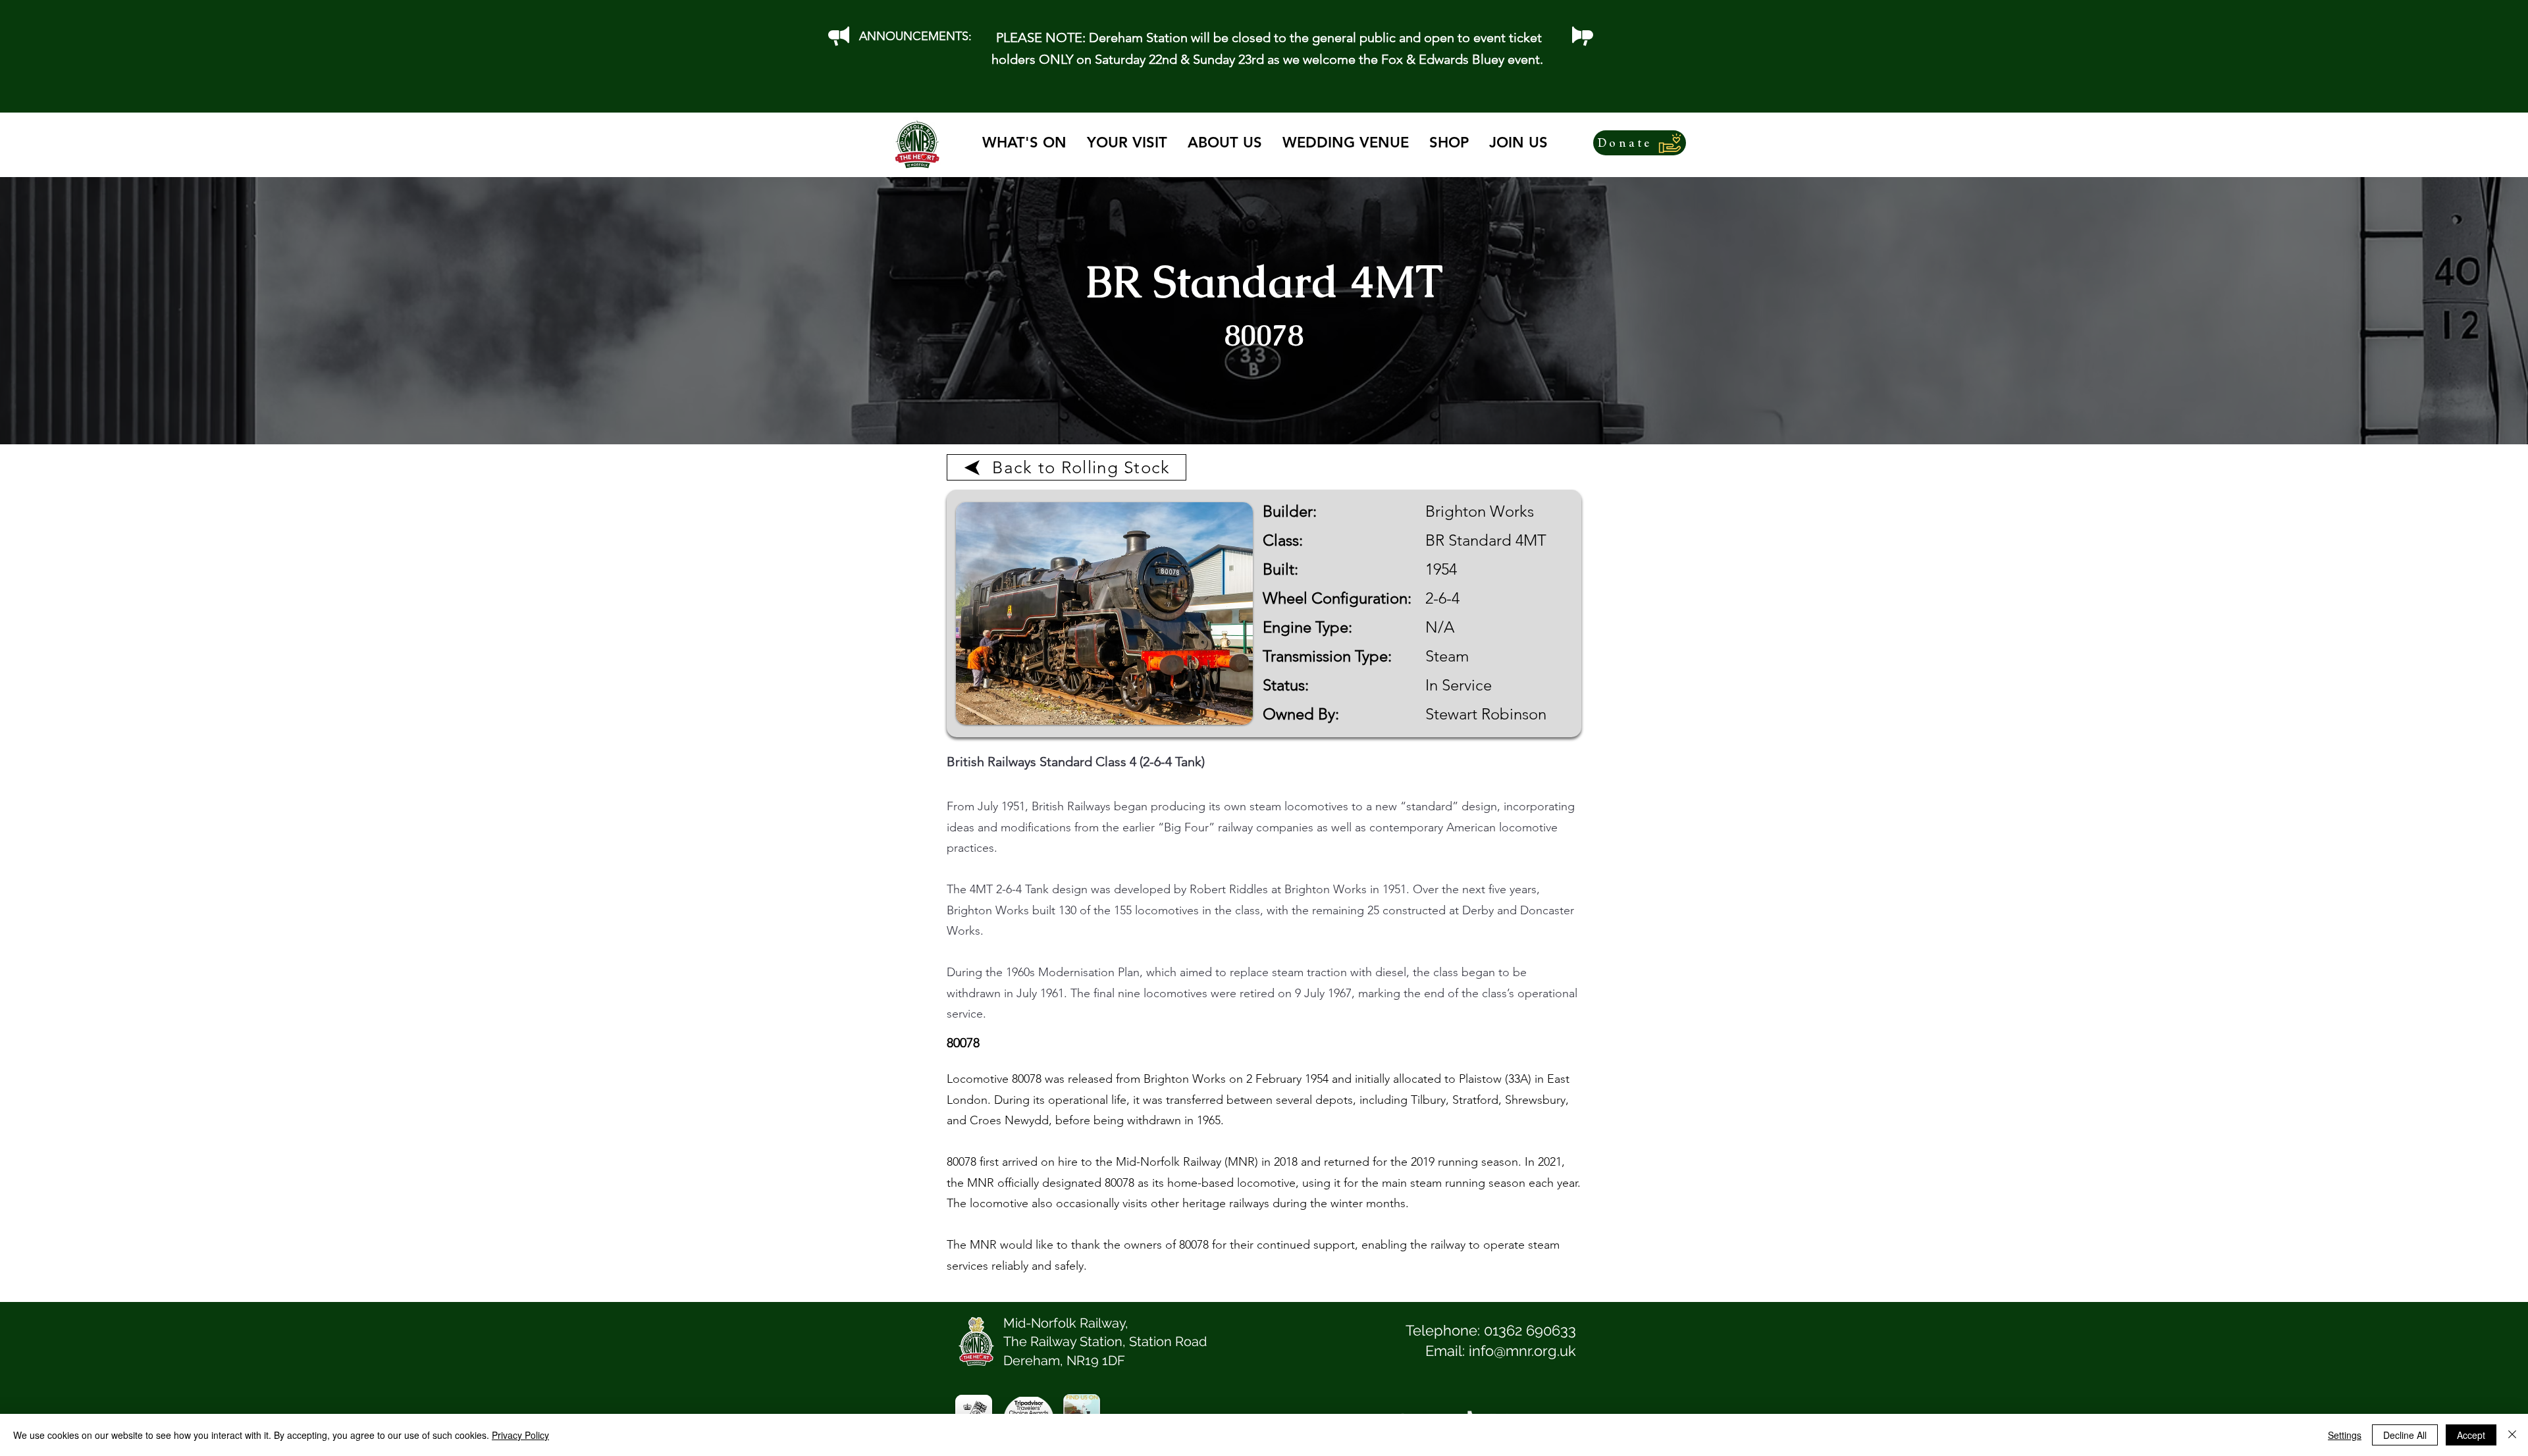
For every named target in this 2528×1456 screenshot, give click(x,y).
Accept (2471, 1435)
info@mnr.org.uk (1522, 1351)
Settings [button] (2345, 1435)
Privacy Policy (520, 1435)
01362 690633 (1530, 1330)
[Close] (2512, 1435)
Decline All (2405, 1435)
